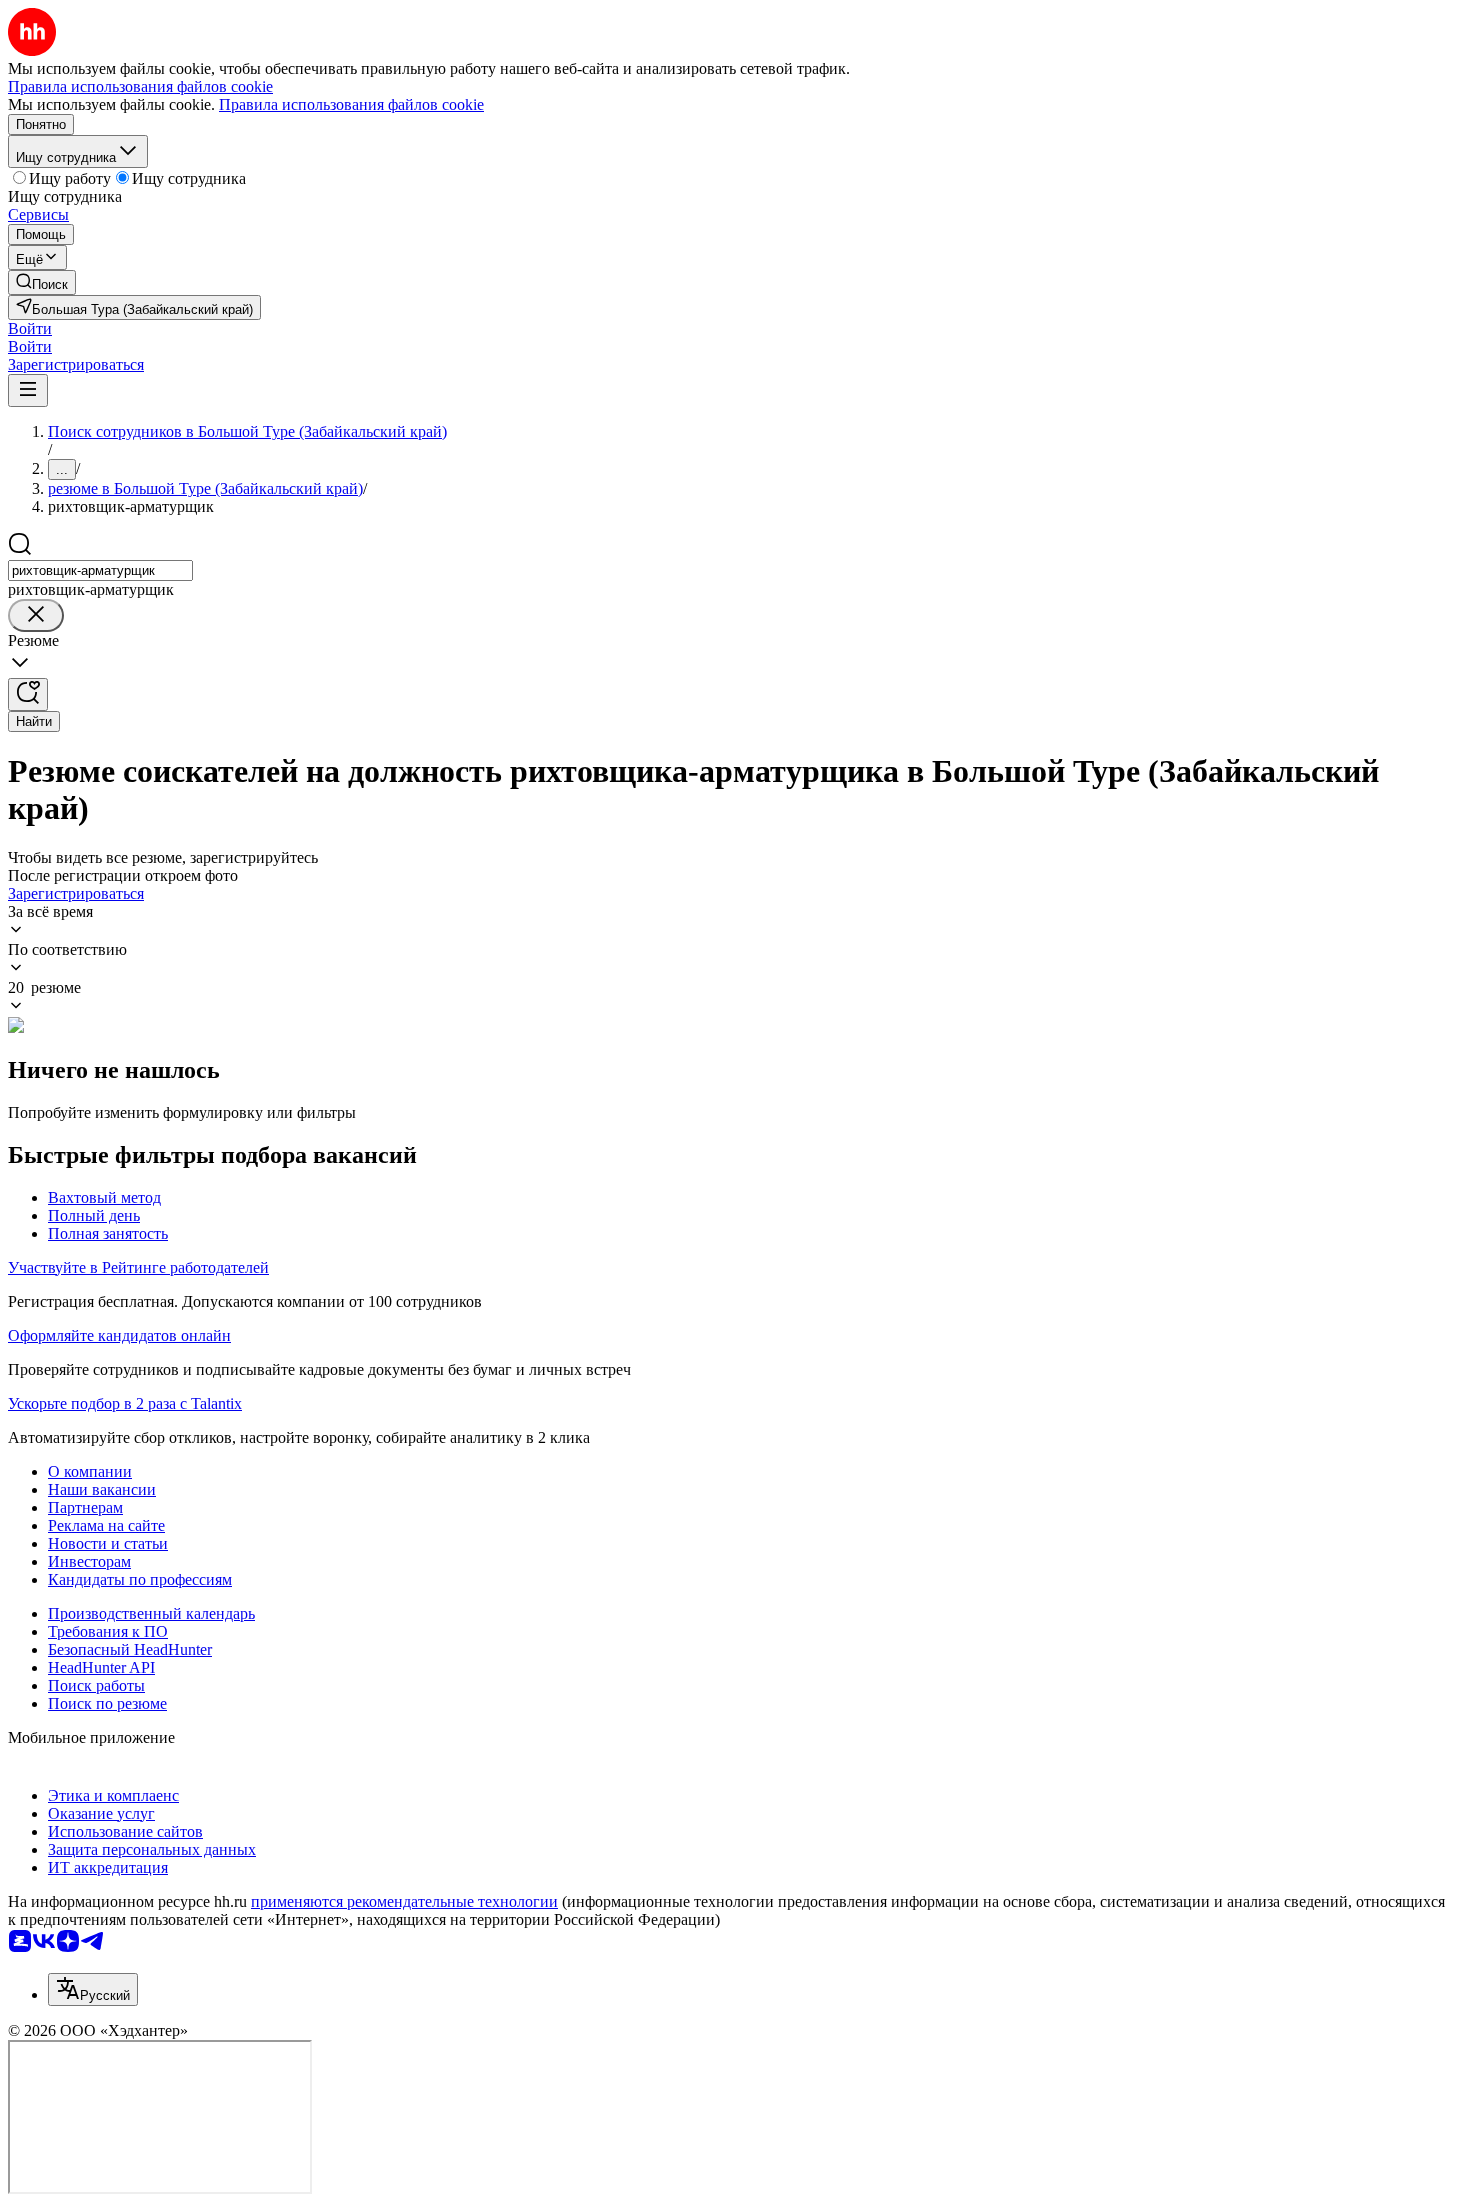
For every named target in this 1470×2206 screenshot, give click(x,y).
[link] (42, 282)
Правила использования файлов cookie (351, 104)
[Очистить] (36, 615)
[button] (30, 328)
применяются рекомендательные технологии (404, 1901)
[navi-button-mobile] (28, 390)
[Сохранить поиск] (28, 694)
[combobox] (100, 570)
